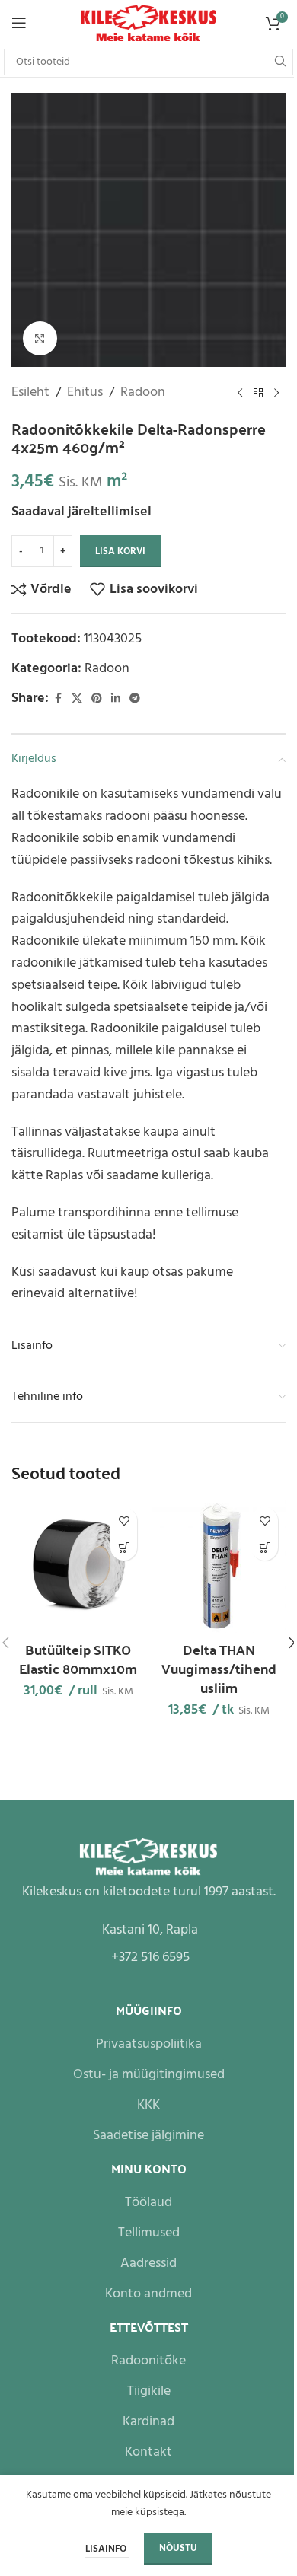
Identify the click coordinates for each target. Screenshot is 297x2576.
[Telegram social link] (135, 699)
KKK (148, 2105)
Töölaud (148, 2203)
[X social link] (77, 699)
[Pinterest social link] (97, 699)
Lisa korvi (120, 552)
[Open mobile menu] (19, 23)
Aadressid (148, 2264)
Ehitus (85, 393)
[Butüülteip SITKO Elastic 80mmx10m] (78, 1566)
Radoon (143, 393)
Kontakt (148, 2452)
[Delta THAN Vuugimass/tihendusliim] (219, 1566)
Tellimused (149, 2233)
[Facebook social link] (58, 699)
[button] (124, 1547)
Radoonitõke (148, 2361)
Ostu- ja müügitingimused (149, 2075)
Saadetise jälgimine (148, 2136)
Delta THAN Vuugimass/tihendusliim (219, 1668)
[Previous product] (240, 393)
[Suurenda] (40, 338)
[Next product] (276, 393)
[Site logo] (149, 23)
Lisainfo (107, 2549)
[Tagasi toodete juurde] (258, 393)
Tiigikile (149, 2391)
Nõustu (178, 2548)
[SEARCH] (280, 62)
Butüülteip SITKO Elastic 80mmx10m (78, 1659)
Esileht (30, 393)
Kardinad (148, 2422)
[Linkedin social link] (116, 699)
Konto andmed (148, 2294)
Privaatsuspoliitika (149, 2044)
